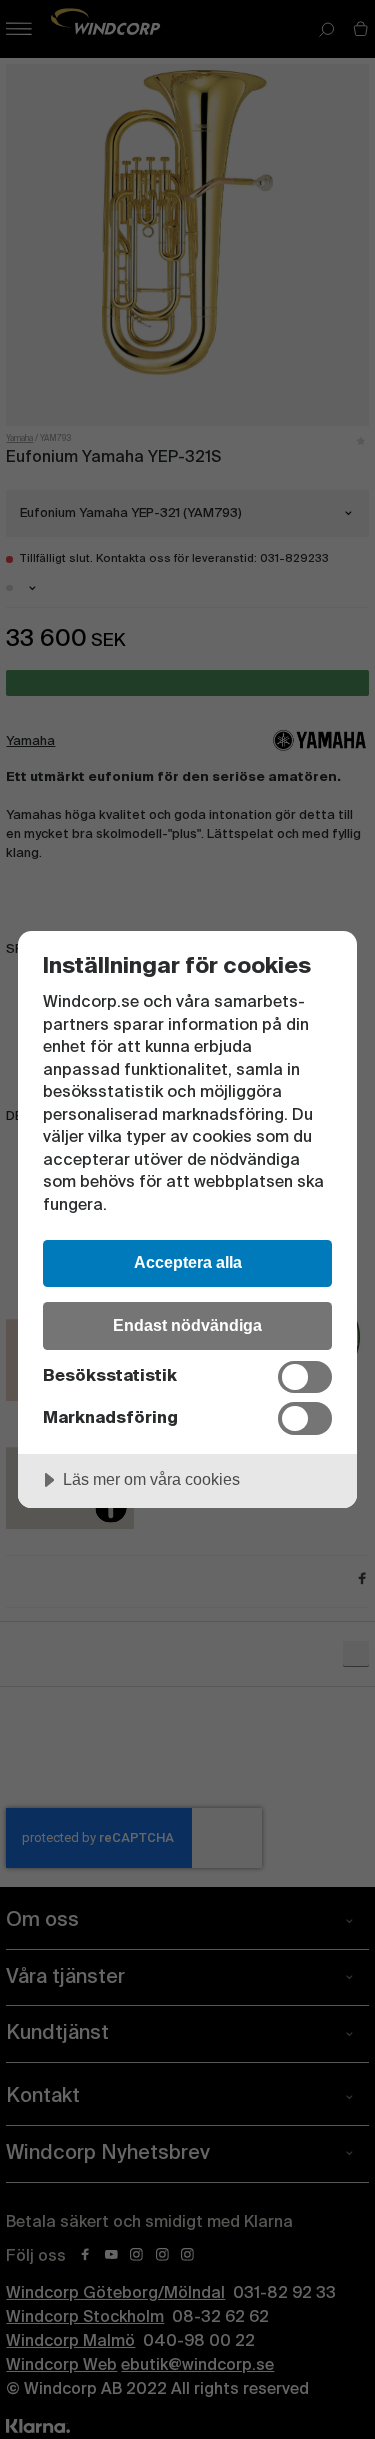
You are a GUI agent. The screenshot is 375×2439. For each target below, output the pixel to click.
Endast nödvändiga (187, 1325)
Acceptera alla (188, 1262)
